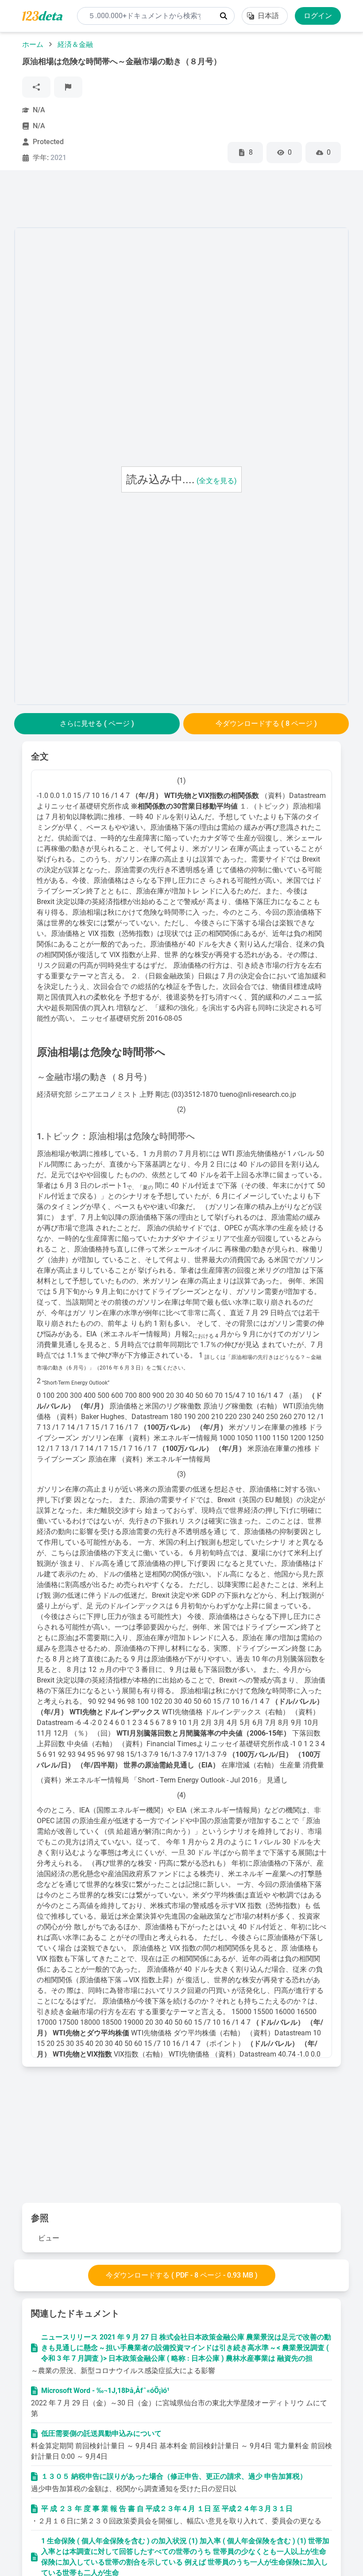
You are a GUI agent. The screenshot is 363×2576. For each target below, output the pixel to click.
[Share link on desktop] (36, 87)
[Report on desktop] (68, 87)
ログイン (318, 16)
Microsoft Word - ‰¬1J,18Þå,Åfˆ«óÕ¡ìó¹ (105, 2391)
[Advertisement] (175, 201)
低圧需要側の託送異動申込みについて (101, 2433)
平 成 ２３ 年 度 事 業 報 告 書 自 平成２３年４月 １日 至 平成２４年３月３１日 (167, 2509)
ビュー (49, 2238)
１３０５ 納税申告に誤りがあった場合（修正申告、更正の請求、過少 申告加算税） (174, 2476)
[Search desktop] (224, 16)
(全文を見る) (217, 481)
